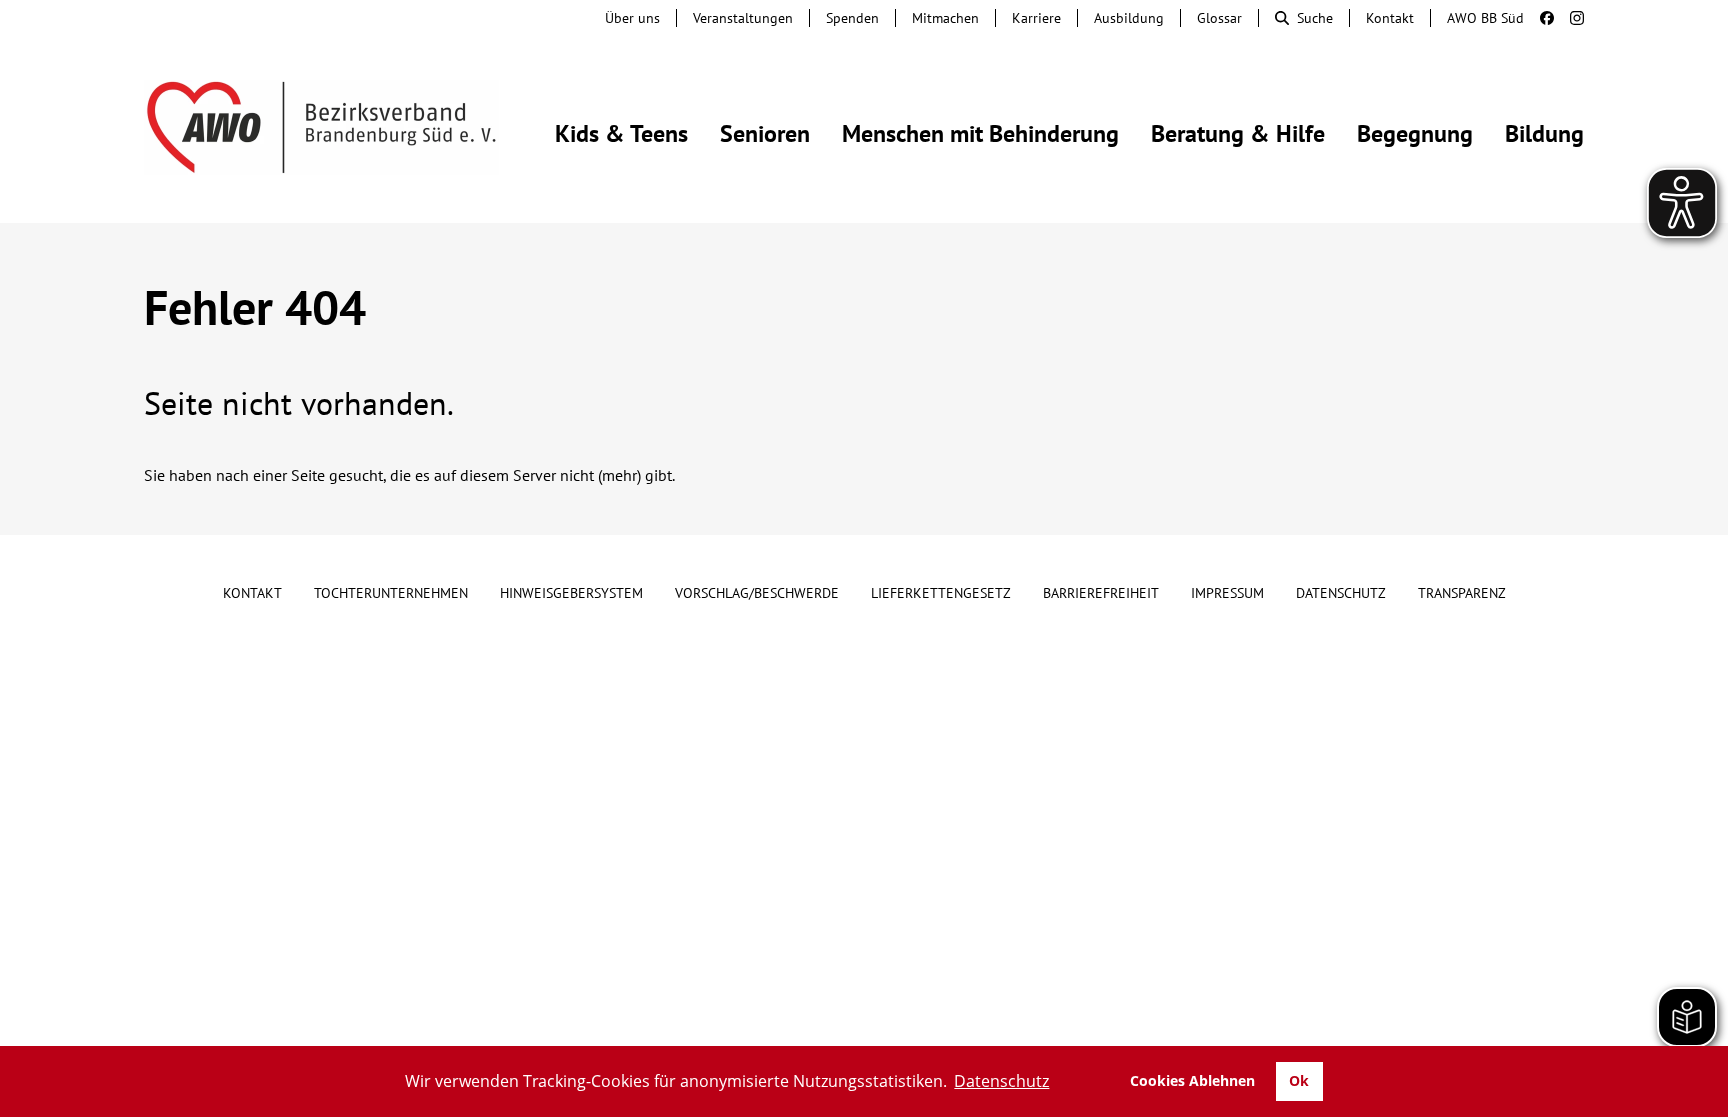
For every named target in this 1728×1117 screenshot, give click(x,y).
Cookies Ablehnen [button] (1192, 1080)
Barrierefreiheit (1101, 593)
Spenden (852, 18)
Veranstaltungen (743, 18)
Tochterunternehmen (391, 593)
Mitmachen (945, 18)
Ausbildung (1129, 18)
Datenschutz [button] (1001, 1081)
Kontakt (1390, 18)
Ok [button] (1299, 1080)
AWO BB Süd (1485, 18)
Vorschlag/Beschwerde (757, 593)
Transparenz (1462, 593)
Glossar (1219, 18)
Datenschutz (1341, 593)
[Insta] (1569, 18)
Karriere (1036, 18)
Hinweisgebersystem (571, 593)
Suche (1315, 18)
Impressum (1227, 593)
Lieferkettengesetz (941, 593)
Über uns (632, 18)
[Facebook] (1539, 18)
